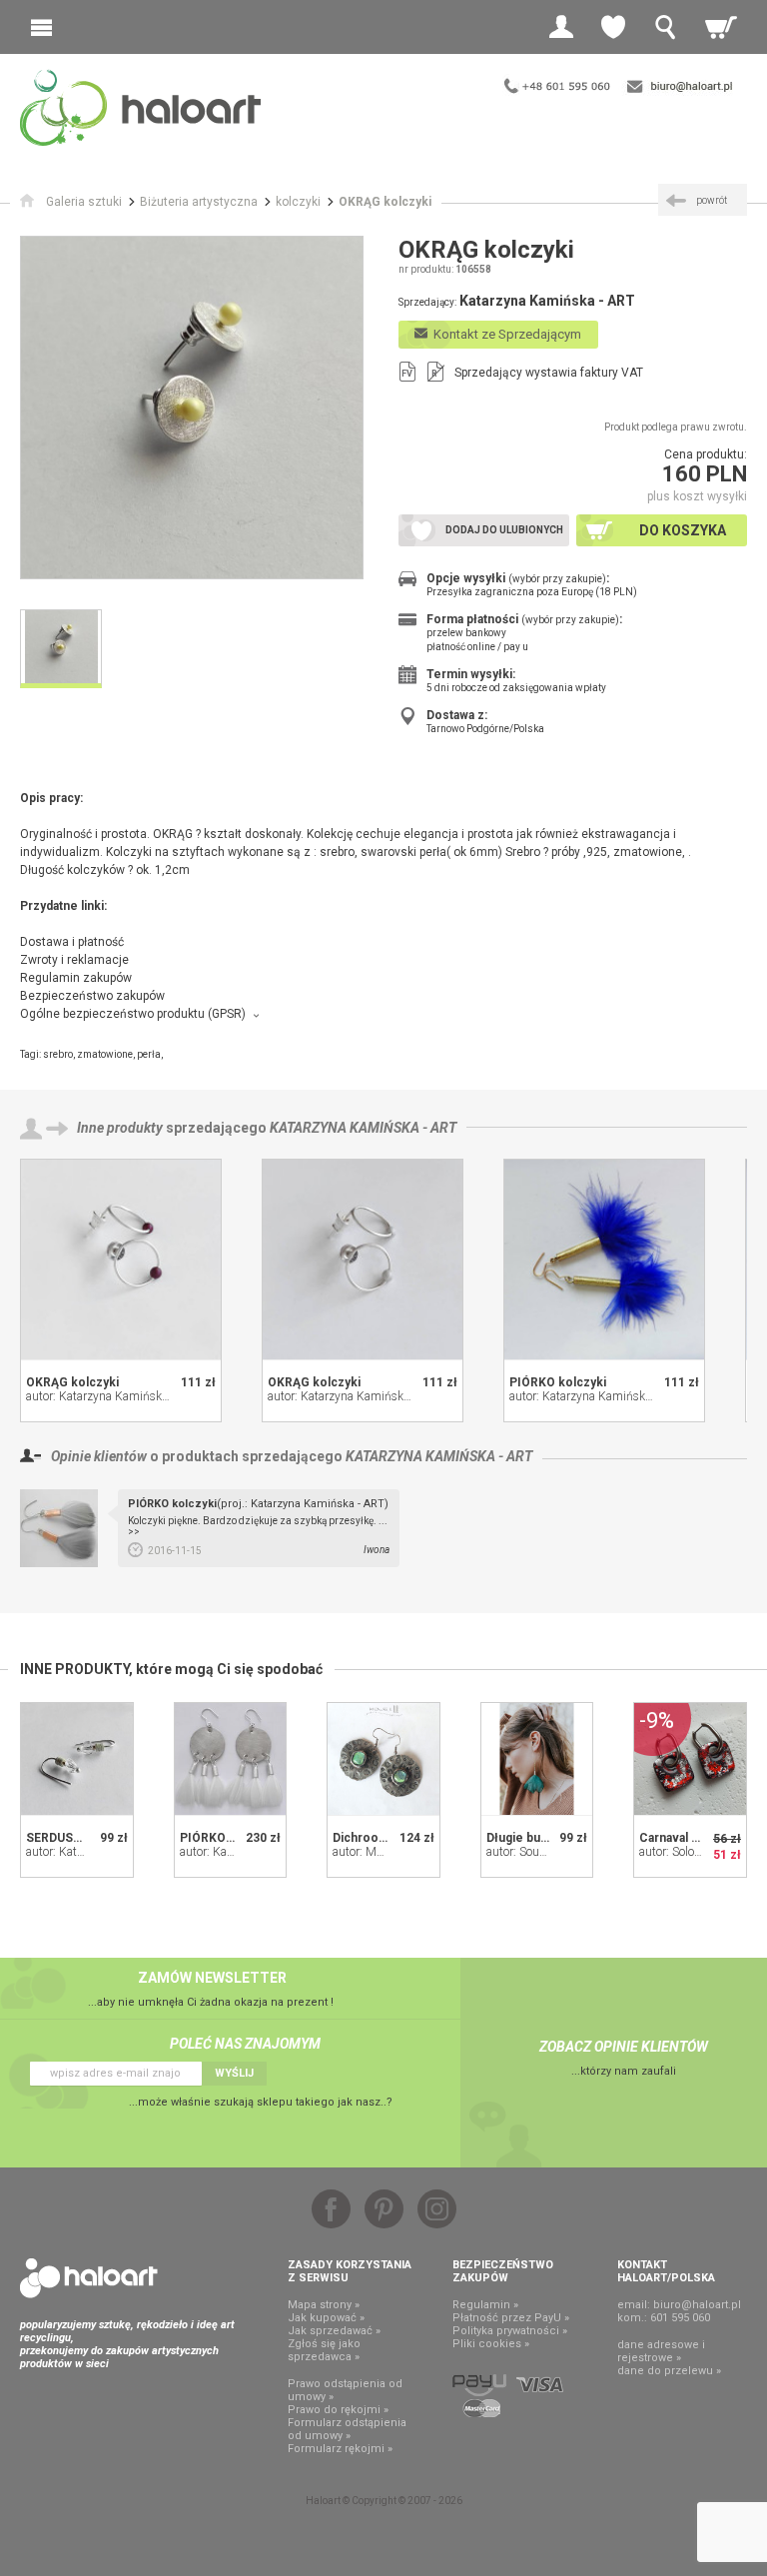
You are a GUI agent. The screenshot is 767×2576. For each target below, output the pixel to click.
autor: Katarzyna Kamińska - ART (113, 1396)
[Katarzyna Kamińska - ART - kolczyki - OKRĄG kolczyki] (192, 408)
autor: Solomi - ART (690, 1852)
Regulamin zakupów (76, 978)
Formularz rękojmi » (340, 2449)
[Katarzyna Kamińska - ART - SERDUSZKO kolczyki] (77, 1759)
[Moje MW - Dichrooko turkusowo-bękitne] (383, 1759)
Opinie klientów (99, 1456)
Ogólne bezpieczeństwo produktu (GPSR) (133, 1014)
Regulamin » (485, 2305)
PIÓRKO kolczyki (558, 1382)
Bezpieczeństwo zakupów (92, 996)
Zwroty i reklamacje (74, 960)
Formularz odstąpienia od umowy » (347, 2429)
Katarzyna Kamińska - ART (363, 1128)
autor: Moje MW (374, 1852)
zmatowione (105, 1054)
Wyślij (234, 2073)
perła (149, 1054)
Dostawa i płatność (72, 942)
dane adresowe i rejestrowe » (661, 2351)
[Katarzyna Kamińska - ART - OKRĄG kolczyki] (121, 1260)
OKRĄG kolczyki (72, 1382)
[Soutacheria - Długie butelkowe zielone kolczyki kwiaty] (537, 1759)
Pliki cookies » (491, 2344)
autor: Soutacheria (533, 1852)
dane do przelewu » (669, 2371)
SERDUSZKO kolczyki (87, 1838)
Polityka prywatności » (510, 2331)
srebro (58, 1054)
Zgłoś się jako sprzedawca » (324, 2350)
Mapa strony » (324, 2305)
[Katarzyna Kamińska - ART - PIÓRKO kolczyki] (604, 1260)
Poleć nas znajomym (245, 2044)
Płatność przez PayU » (511, 2318)
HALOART (89, 2278)
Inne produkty (120, 1128)
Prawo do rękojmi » (338, 2410)
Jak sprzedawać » (334, 2331)
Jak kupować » (326, 2318)
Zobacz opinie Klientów (624, 2047)
